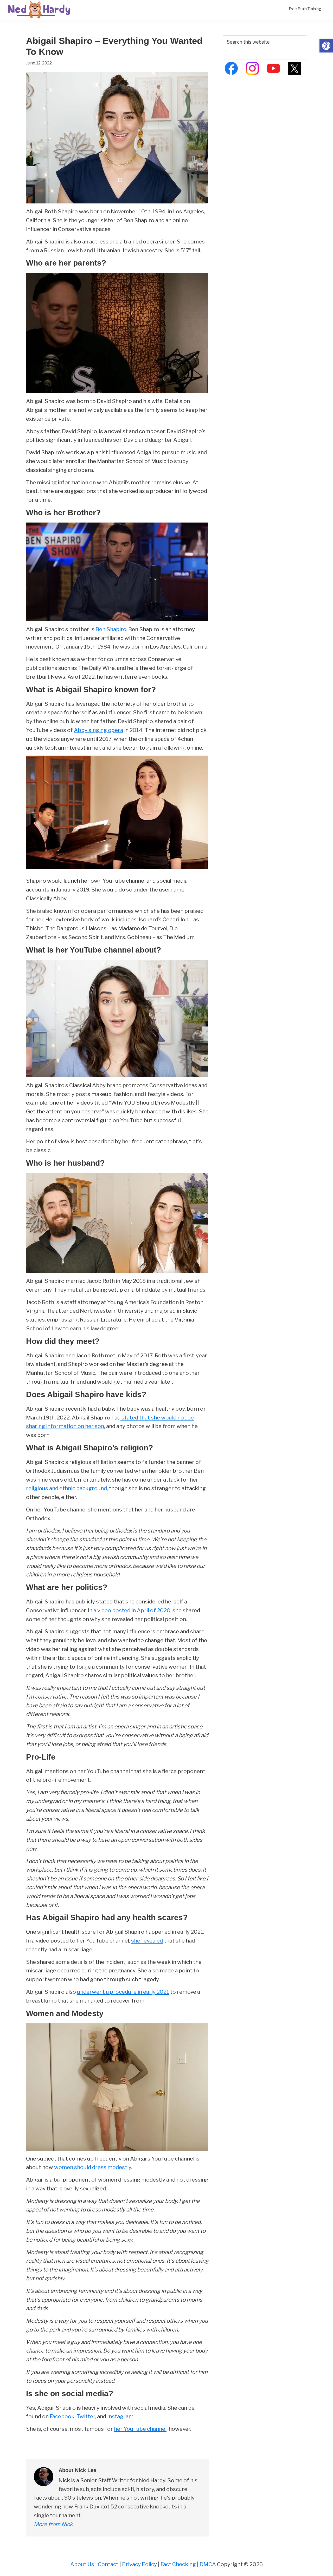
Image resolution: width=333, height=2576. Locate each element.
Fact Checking (178, 2564)
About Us (82, 2564)
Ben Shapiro (111, 629)
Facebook (62, 2416)
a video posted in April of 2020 (132, 1610)
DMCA (208, 2564)
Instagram (120, 2416)
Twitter (86, 2416)
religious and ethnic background (66, 1488)
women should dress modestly (93, 2167)
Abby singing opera (98, 730)
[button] (326, 46)
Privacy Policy (139, 2564)
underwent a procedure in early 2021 (123, 1992)
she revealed (147, 1941)
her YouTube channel (140, 2429)
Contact (108, 2564)
